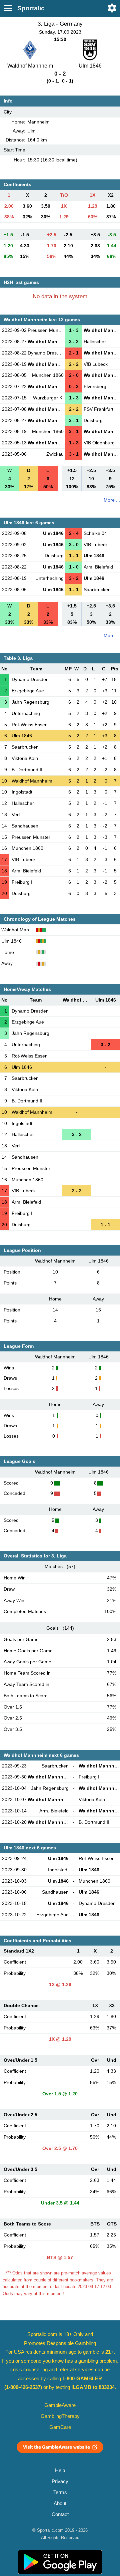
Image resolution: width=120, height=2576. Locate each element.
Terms (60, 2492)
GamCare (60, 2427)
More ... (112, 500)
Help (60, 2470)
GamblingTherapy (60, 2416)
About (60, 2503)
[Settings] (112, 8)
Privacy (60, 2481)
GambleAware (60, 2405)
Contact (60, 2514)
